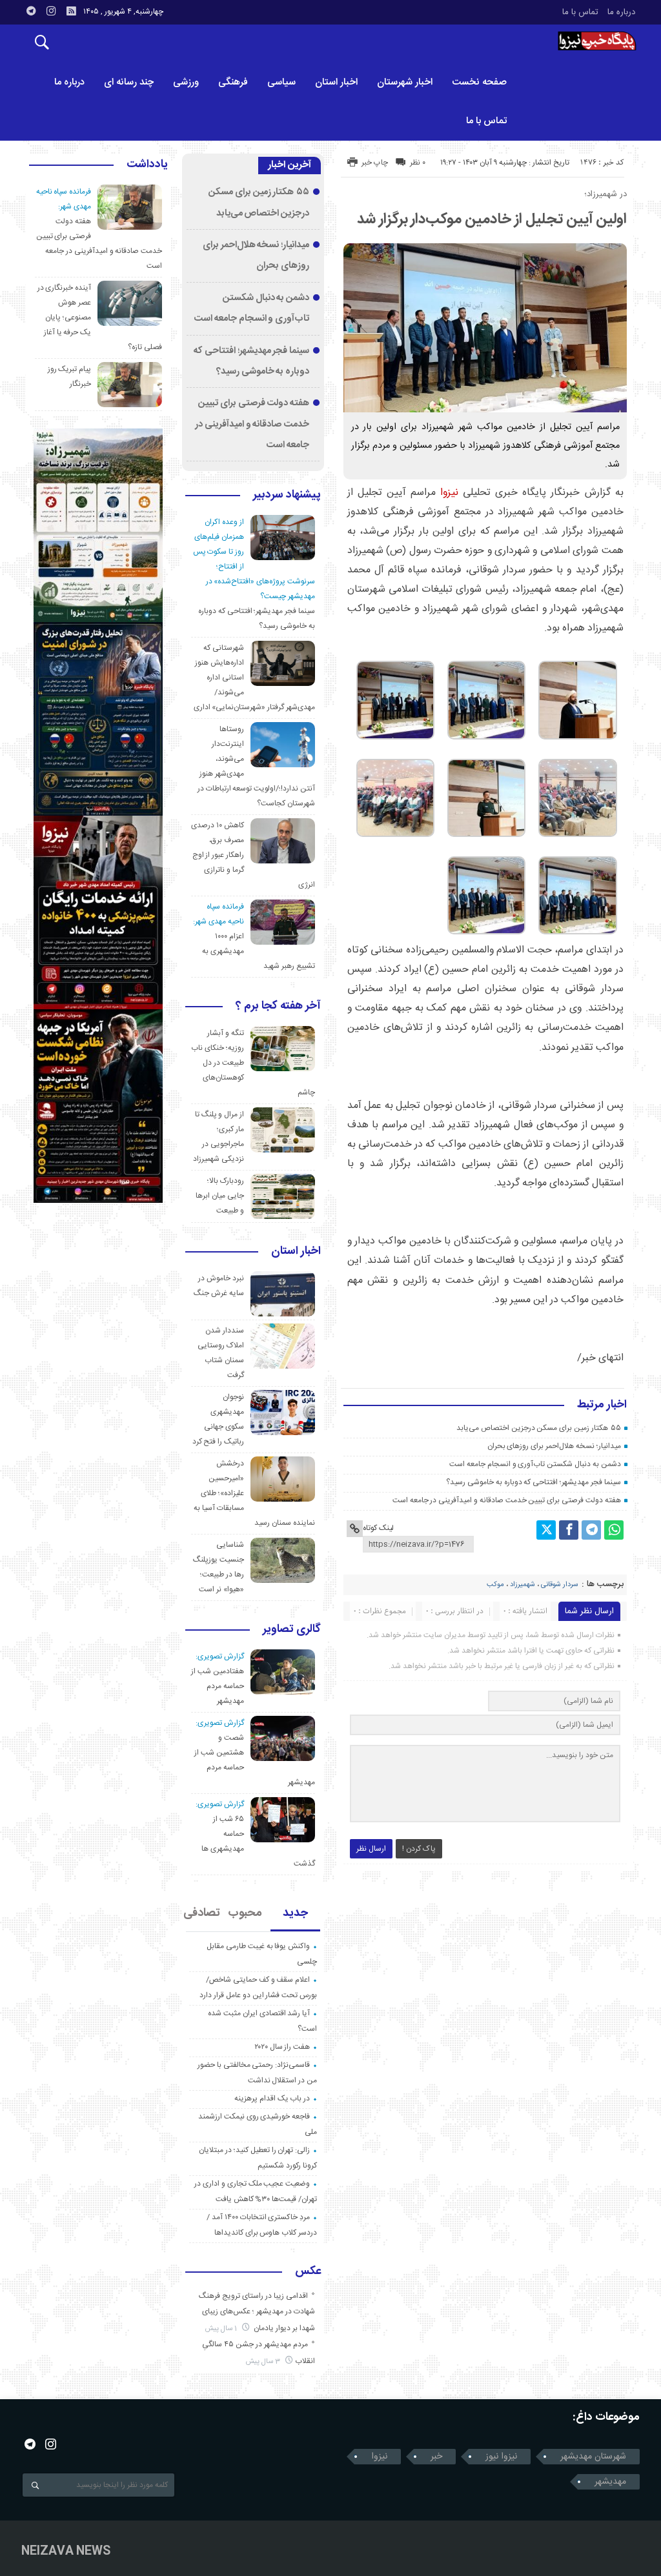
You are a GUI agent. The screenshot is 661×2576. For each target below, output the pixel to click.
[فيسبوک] (569, 1530)
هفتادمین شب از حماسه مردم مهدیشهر (218, 1686)
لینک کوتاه (378, 1528)
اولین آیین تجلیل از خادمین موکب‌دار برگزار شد (492, 219)
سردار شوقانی (560, 1585)
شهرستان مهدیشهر (593, 2457)
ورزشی (186, 82)
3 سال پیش (264, 2361)
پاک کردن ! (419, 1849)
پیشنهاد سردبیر (287, 496)
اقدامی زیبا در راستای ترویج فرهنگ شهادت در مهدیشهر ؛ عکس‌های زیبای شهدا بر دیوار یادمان (257, 2312)
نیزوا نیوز (501, 2457)
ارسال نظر (371, 1849)
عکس (308, 2272)
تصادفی (203, 1913)
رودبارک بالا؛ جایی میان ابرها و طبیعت (220, 1196)
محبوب (245, 1913)
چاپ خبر (375, 163)
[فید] (71, 11)
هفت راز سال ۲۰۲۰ (282, 2047)
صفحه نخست (479, 82)
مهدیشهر (610, 2482)
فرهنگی (233, 82)
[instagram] (51, 11)
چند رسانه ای (129, 82)
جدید (295, 1913)
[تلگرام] (591, 1530)
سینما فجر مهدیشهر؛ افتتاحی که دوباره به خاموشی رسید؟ (533, 1482)
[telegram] (31, 11)
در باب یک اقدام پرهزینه (272, 2098)
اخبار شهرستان (405, 82)
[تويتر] (546, 1530)
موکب (495, 1585)
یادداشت (147, 165)
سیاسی (281, 82)
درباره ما (621, 12)
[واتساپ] (614, 1530)
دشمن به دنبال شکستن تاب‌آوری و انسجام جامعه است (535, 1464)
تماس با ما (580, 12)
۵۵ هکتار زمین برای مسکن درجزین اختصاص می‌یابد (539, 1428)
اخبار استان (336, 82)
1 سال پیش (222, 2329)
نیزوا (449, 493)
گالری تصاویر (292, 1630)
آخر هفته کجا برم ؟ (278, 1007)
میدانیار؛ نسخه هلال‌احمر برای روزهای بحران (554, 1446)
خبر (436, 2457)
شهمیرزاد (523, 1585)
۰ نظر (418, 163)
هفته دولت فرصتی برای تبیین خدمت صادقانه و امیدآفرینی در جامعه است (507, 1500)
